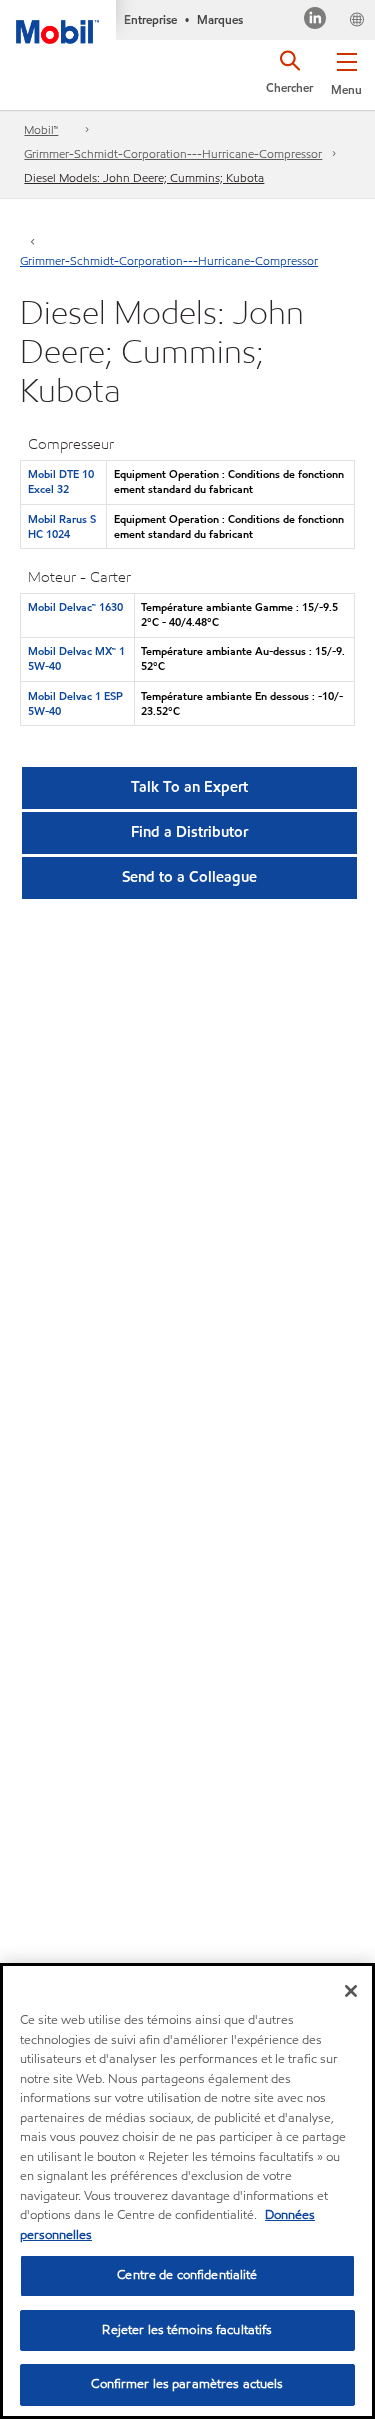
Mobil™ (41, 129)
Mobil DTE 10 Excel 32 (61, 481)
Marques (220, 19)
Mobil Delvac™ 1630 (75, 607)
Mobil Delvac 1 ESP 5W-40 (75, 703)
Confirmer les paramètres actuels (187, 2384)
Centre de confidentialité (187, 2275)
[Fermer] (351, 1991)
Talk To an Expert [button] (189, 787)
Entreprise (150, 19)
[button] (346, 70)
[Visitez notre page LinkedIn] (315, 20)
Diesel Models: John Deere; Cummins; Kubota (144, 177)
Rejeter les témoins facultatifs (187, 2330)
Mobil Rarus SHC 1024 (62, 526)
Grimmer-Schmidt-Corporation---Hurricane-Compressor (173, 153)
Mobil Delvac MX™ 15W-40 (76, 658)
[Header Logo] (58, 22)
